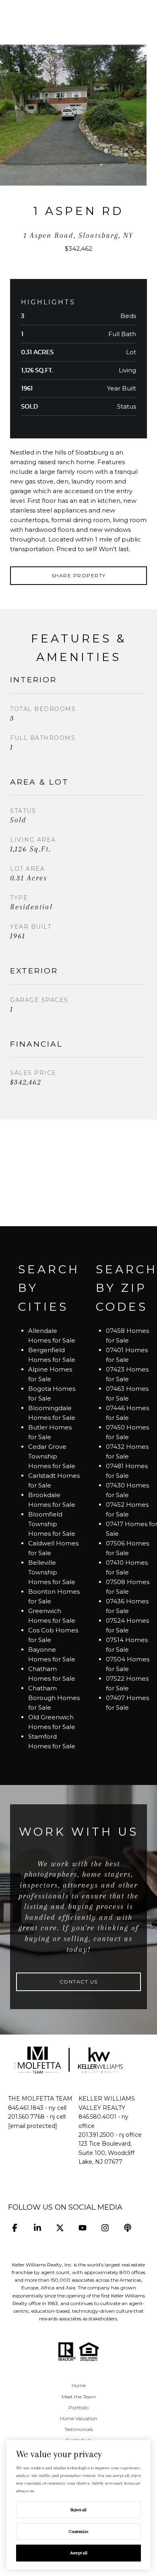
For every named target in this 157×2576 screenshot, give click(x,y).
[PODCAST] (127, 2228)
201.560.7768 (26, 2117)
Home (79, 2385)
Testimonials (79, 2429)
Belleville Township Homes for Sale (52, 1572)
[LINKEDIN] (37, 2228)
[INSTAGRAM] (105, 2228)
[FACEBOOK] (15, 2228)
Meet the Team (79, 2397)
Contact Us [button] (79, 1982)
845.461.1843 (26, 2108)
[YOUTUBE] (82, 2228)
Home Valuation (79, 2418)
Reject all (78, 2510)
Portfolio (78, 2408)
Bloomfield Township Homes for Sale (52, 1524)
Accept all (79, 2553)
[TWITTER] (60, 2228)
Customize (79, 2532)
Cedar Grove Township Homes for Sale (52, 1456)
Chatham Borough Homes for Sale (54, 1698)
